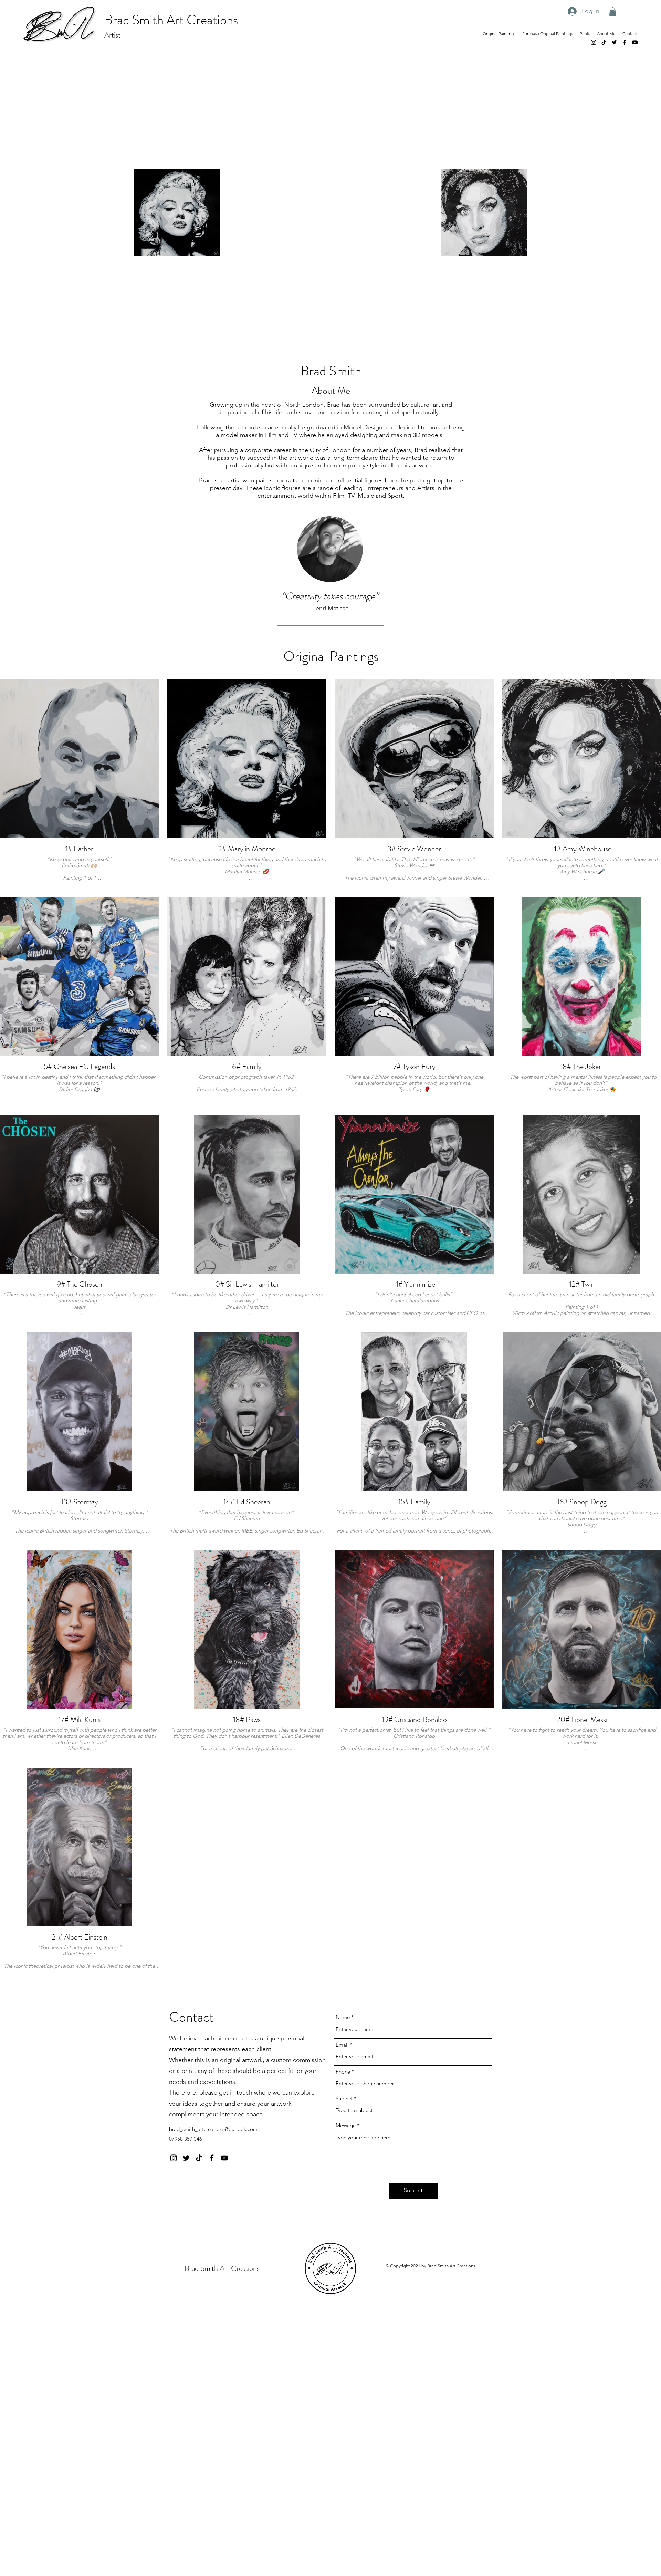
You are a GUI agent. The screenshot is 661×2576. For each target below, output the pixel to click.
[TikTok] (604, 42)
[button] (613, 12)
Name (343, 2017)
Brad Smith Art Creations (171, 20)
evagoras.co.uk (371, 2312)
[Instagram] (594, 42)
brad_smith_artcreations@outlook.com (213, 2129)
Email (342, 2045)
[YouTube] (635, 42)
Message (346, 2125)
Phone (343, 2072)
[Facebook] (625, 42)
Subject (344, 2099)
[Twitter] (614, 42)
